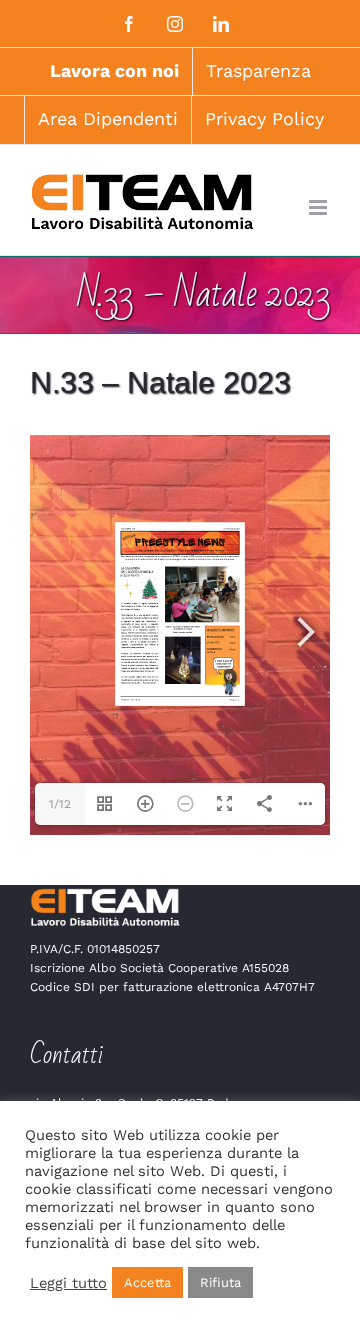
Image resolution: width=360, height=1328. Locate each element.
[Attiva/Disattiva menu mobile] (319, 207)
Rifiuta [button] (220, 1282)
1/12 (60, 804)
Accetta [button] (147, 1282)
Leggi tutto (68, 1283)
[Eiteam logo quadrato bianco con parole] (105, 893)
